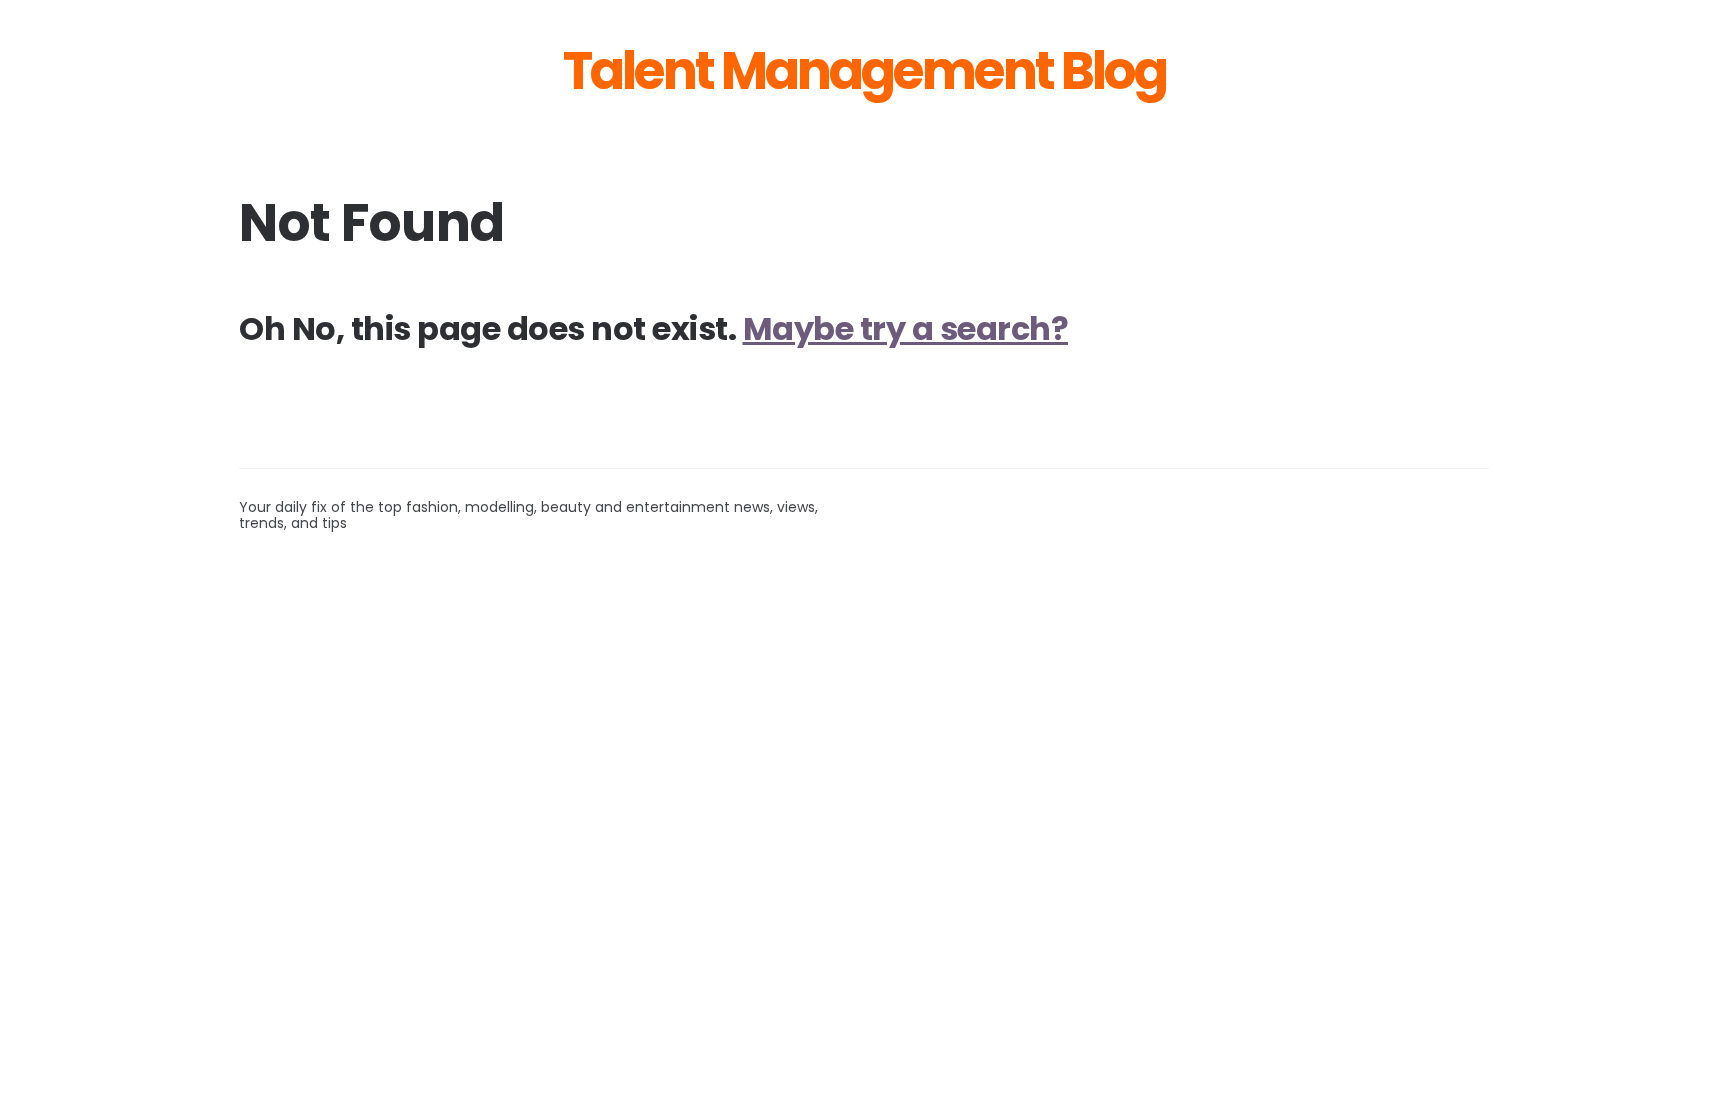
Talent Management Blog (864, 71)
